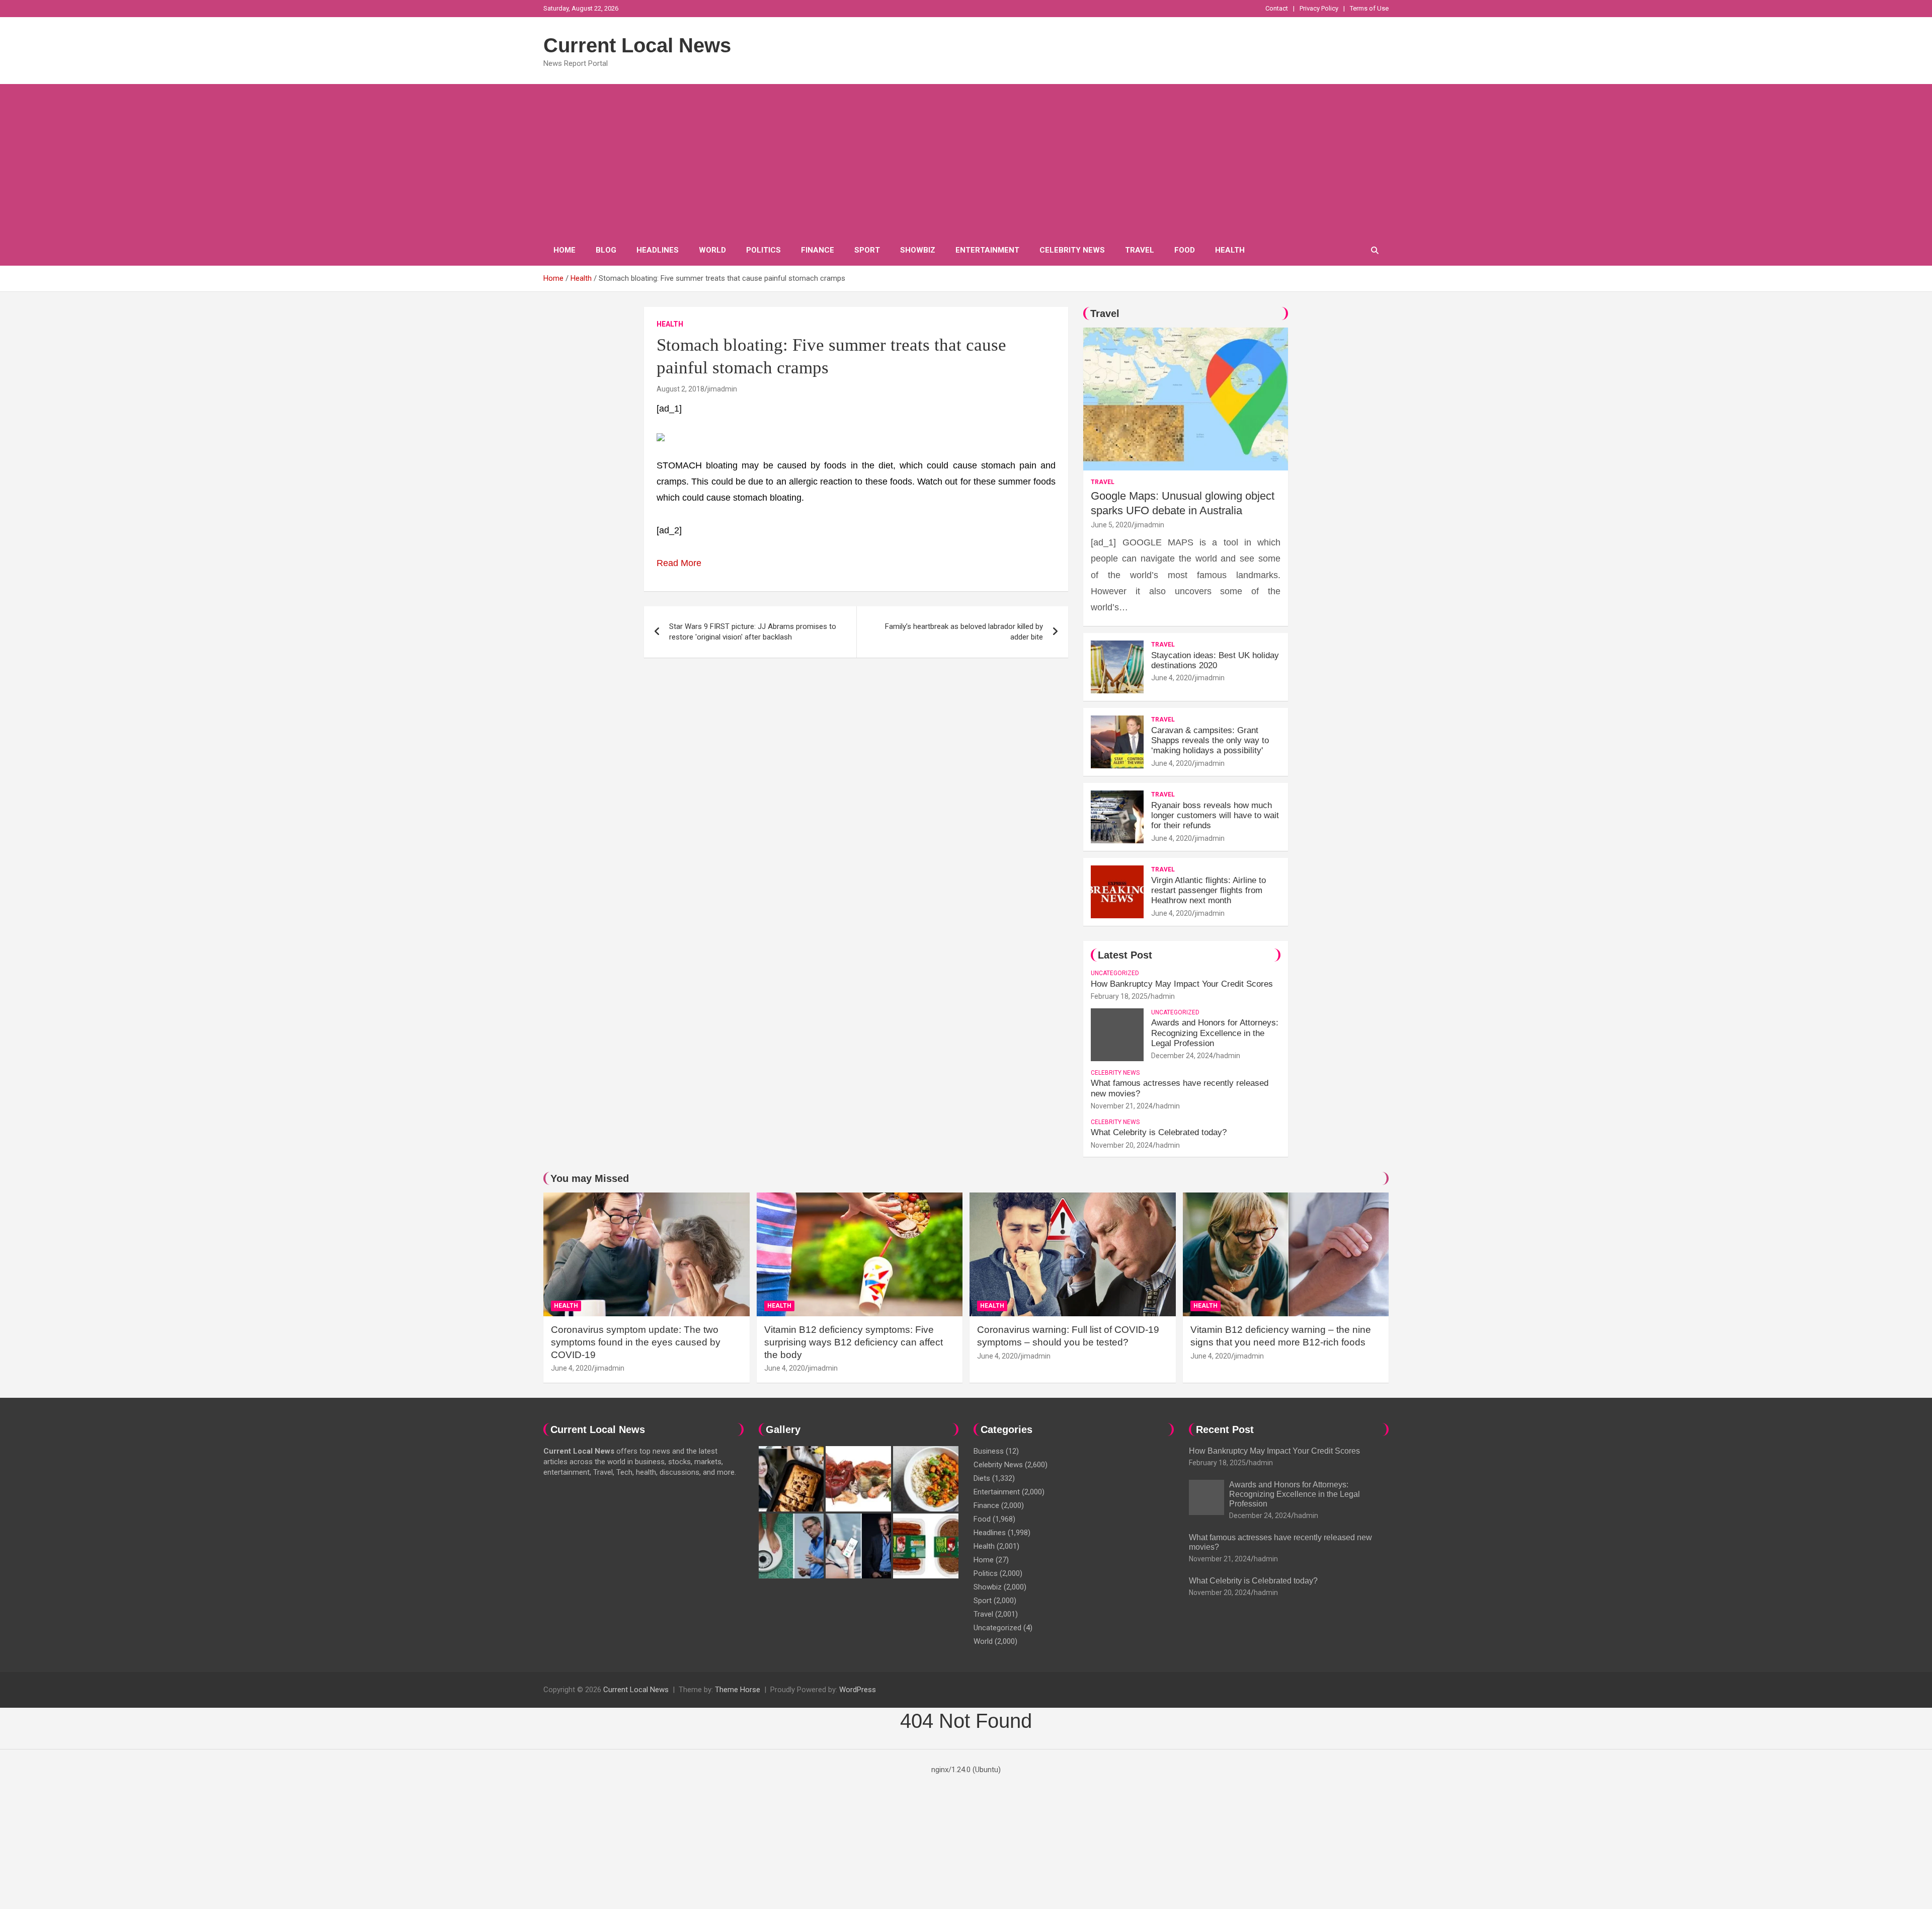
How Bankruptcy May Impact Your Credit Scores (1183, 984)
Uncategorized (1115, 973)
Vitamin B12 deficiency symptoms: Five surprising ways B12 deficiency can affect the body (854, 1342)
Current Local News (637, 45)
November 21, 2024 (1122, 1106)
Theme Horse (738, 1690)
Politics (763, 250)
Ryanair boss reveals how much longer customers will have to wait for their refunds (1215, 816)
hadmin (1163, 996)
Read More (679, 563)
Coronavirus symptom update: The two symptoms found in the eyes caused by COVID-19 (636, 1342)
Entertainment (987, 250)
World (712, 250)
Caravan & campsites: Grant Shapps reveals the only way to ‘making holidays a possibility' (1210, 741)
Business (989, 1451)
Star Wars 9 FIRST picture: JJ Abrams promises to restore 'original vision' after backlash (753, 632)
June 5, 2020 (1111, 525)
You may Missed (590, 1178)
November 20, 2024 (1122, 1145)
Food (1185, 250)
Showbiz (918, 250)
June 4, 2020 (1172, 678)
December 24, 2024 (1182, 1056)
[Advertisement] (966, 160)
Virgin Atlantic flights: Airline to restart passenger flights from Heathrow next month (1209, 891)
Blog (606, 250)
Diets (982, 1478)
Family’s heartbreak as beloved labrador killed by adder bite (964, 632)
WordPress (858, 1690)
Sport (867, 250)
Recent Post (1225, 1429)
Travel (1140, 250)
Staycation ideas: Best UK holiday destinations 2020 (1215, 660)
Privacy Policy (1319, 8)
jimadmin (722, 389)
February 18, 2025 (1119, 996)
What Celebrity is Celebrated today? (1159, 1132)
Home (565, 250)
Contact (1277, 8)
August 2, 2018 (680, 389)
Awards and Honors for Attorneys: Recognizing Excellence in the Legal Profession (1215, 1033)
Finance (818, 250)
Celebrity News (1072, 250)
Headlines (658, 250)
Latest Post (1125, 955)
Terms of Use (1369, 8)
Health (1230, 250)
